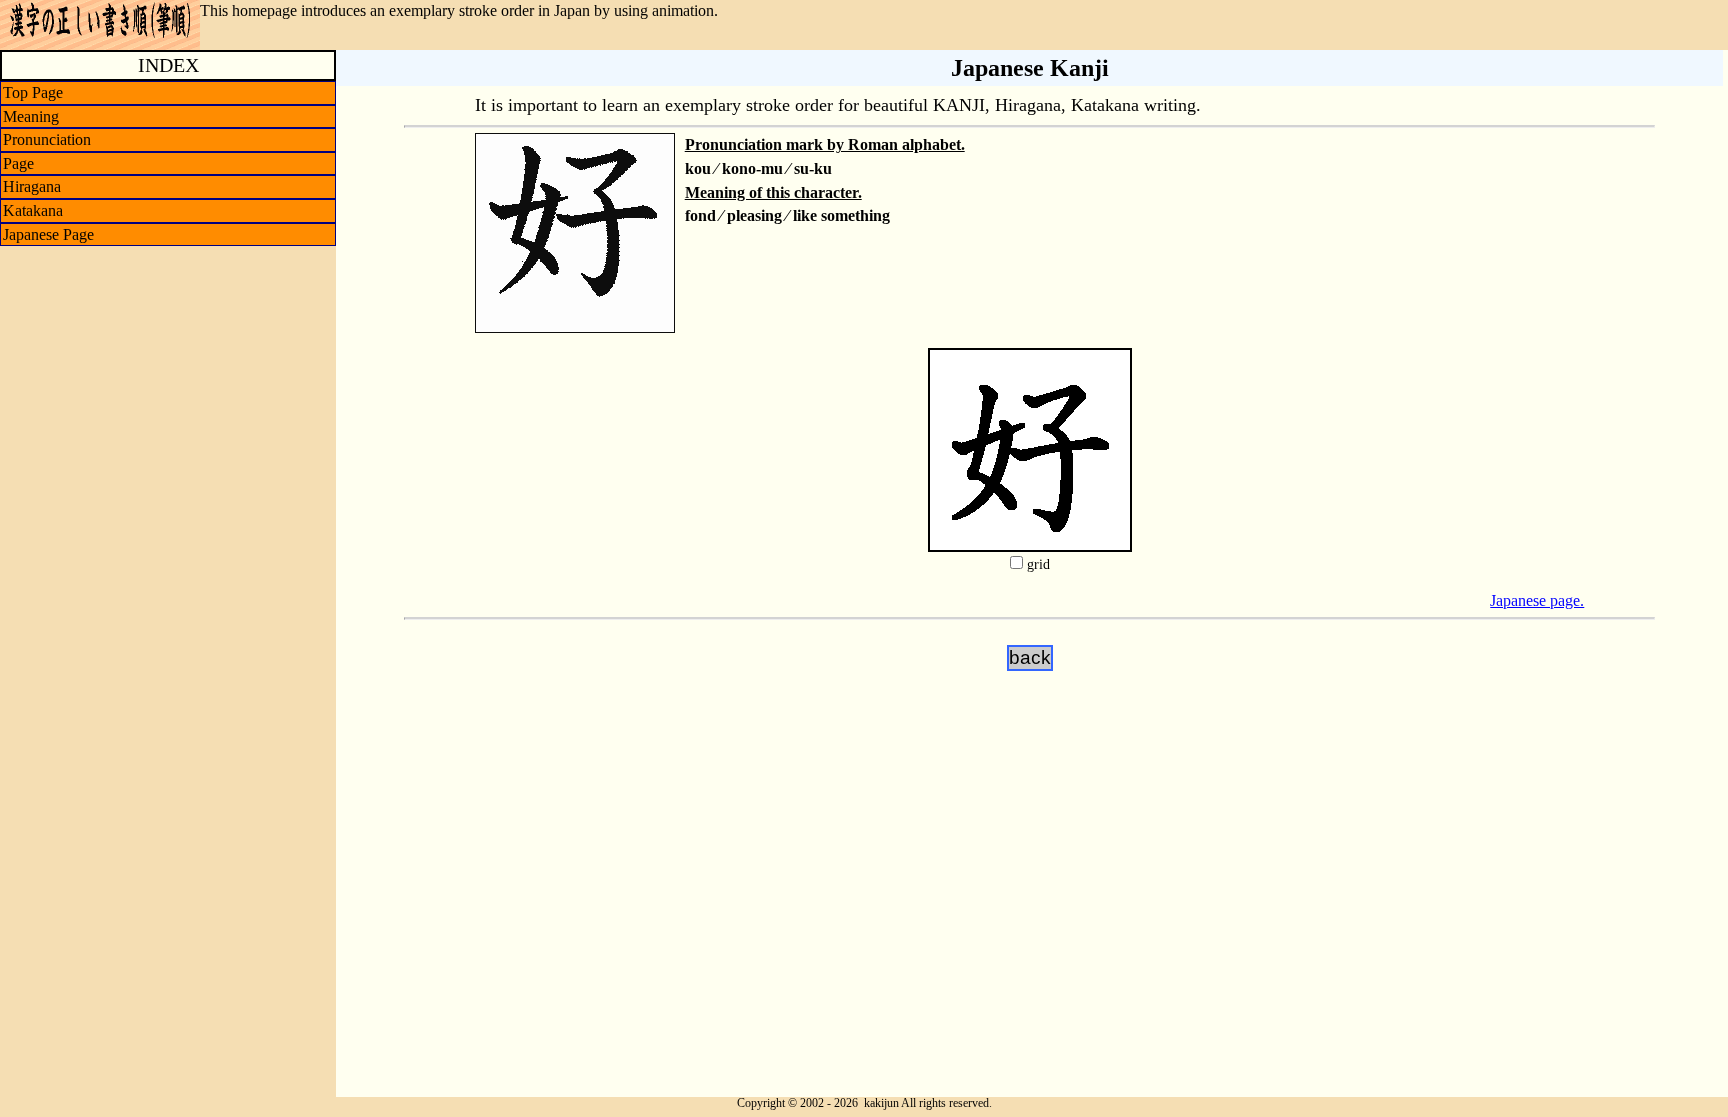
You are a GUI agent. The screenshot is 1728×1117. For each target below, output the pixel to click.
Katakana (33, 210)
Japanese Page (48, 234)
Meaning (31, 116)
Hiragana (32, 186)
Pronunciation (47, 139)
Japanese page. (1537, 600)
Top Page (33, 92)
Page (18, 163)
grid (1038, 564)
